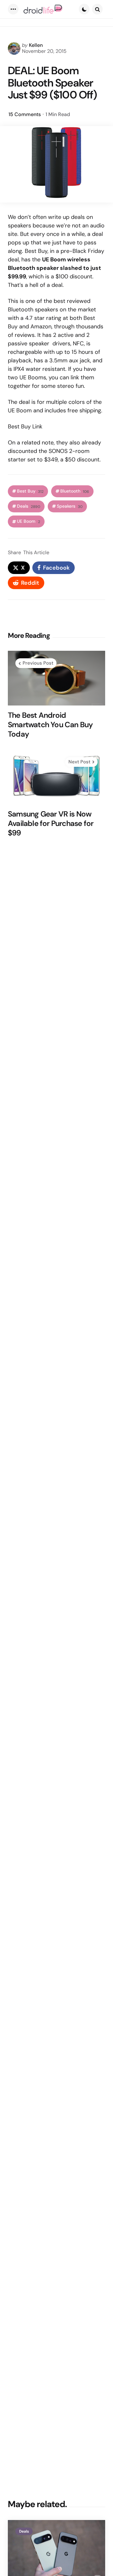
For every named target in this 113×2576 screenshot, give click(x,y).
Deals (29, 506)
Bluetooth (75, 491)
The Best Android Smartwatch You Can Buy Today (50, 725)
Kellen (36, 45)
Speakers (70, 506)
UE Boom (29, 521)
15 (25, 114)
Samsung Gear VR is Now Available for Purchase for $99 (51, 823)
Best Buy (30, 491)
